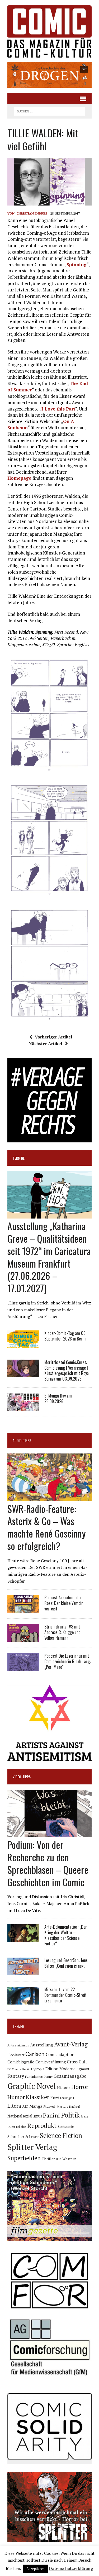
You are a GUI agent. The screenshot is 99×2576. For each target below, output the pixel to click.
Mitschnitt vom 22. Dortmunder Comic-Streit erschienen (65, 1995)
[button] (49, 75)
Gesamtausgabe (70, 2076)
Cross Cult (77, 2062)
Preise (84, 2116)
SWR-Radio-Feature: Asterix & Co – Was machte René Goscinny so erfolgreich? (47, 1527)
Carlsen (35, 2054)
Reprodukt (42, 2125)
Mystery (62, 2106)
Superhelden (24, 2158)
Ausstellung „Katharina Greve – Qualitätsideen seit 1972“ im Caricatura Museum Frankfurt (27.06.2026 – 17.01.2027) (49, 1257)
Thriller (48, 2159)
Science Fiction (61, 2136)
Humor (16, 2097)
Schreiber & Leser (23, 2136)
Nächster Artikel (45, 1044)
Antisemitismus (18, 2045)
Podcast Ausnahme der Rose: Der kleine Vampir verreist (64, 1603)
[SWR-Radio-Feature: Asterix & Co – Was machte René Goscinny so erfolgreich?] (49, 1497)
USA (59, 2159)
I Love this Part (58, 409)
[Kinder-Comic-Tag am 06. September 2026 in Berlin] (23, 1344)
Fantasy (16, 2076)
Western (69, 2159)
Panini (51, 2115)
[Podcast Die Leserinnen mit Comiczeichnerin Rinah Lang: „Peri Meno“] (23, 1667)
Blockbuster (16, 2055)
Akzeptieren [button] (36, 2569)
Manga (36, 2106)
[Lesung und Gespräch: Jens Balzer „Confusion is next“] (23, 1972)
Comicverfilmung (51, 2062)
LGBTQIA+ (67, 2098)
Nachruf (75, 2106)
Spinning (77, 265)
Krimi (55, 2098)
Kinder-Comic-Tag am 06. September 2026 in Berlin (65, 1336)
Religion (21, 2127)
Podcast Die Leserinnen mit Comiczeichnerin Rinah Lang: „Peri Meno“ (67, 1661)
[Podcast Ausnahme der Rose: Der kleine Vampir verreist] (23, 1609)
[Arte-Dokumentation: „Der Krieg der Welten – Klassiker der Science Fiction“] (23, 1938)
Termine (19, 1158)
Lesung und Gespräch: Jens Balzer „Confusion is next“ (66, 1963)
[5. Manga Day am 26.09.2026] (23, 1407)
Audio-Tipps (22, 1440)
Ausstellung (42, 2045)
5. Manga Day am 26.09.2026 (58, 1398)
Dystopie (38, 2069)
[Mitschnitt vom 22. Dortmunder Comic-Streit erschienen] (23, 2001)
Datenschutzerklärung (71, 2568)
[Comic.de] (49, 31)
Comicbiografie (21, 2062)
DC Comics (14, 2069)
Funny (48, 2076)
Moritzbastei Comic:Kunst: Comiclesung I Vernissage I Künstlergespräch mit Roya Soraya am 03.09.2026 (67, 1370)
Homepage (19, 478)
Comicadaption (60, 2054)
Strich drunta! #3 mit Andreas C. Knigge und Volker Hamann (62, 1632)
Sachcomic (66, 2127)
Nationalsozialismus (25, 2116)
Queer (11, 2127)
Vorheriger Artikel (54, 1037)
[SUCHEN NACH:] (49, 111)
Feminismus (34, 2076)
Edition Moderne (60, 2069)
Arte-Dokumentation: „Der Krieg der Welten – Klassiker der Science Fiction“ (66, 1935)
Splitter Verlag (32, 2147)
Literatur (18, 2106)
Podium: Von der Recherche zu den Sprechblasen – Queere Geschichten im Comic (48, 1863)
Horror (80, 2087)
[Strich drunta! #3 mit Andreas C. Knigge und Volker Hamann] (23, 1638)
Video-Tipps (22, 1777)
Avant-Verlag (71, 2044)
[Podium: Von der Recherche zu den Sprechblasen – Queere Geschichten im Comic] (49, 1834)
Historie (64, 2088)
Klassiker (38, 2097)
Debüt (26, 2069)
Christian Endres (32, 213)
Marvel (49, 2106)
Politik (70, 2115)
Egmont (83, 2069)
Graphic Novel (32, 2086)
